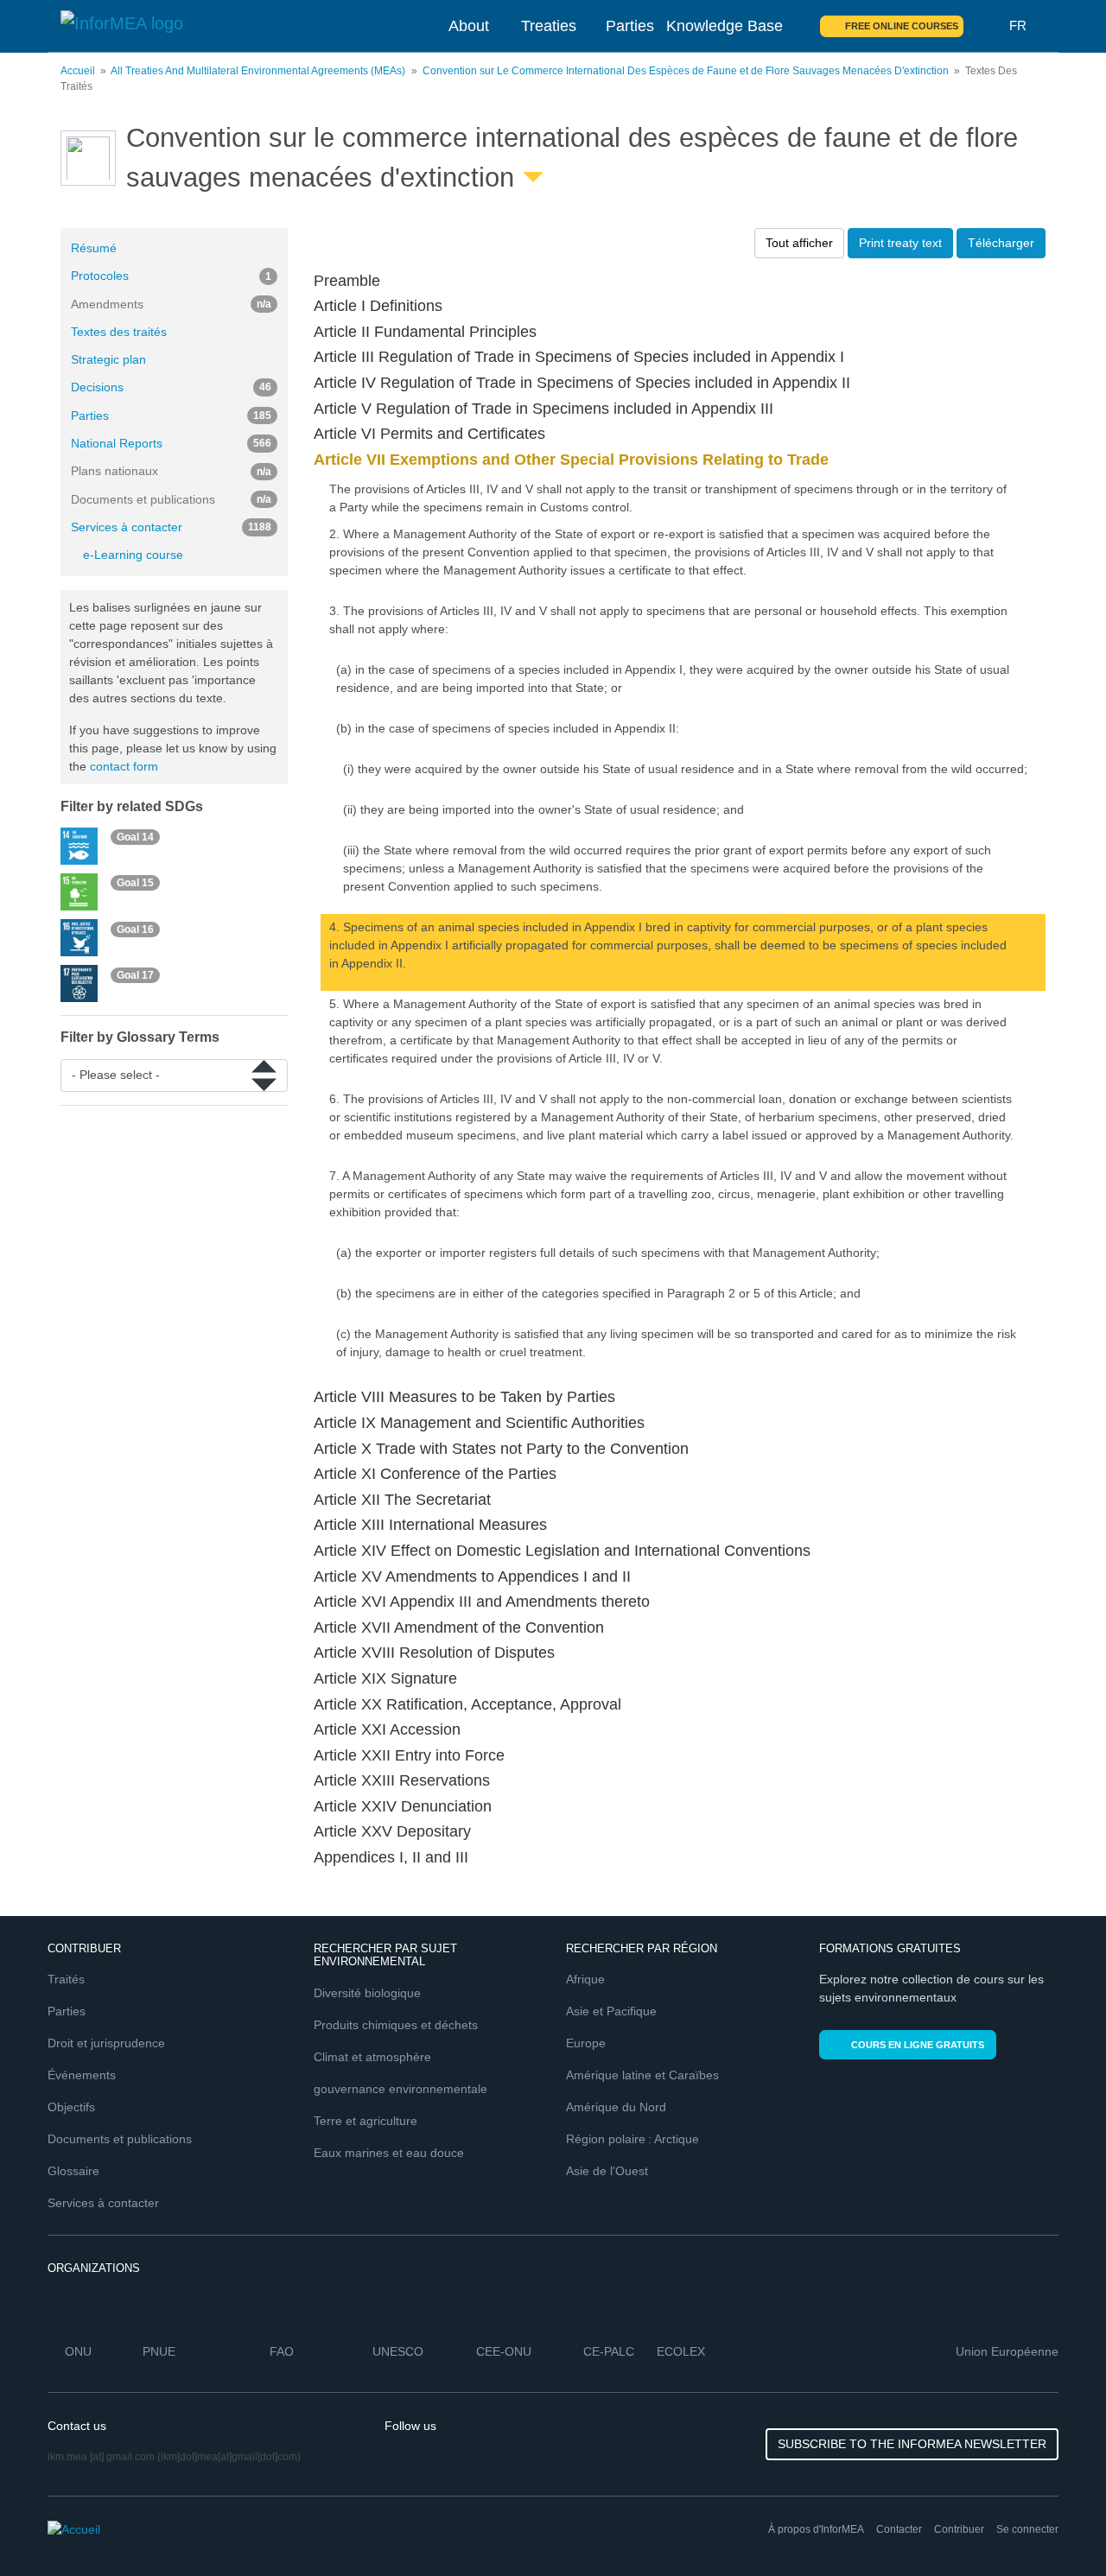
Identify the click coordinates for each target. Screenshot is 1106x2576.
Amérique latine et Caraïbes (642, 2075)
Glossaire (73, 2171)
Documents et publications (120, 2139)
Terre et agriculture (365, 2121)
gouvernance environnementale (400, 2089)
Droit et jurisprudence (106, 2043)
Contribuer (959, 2529)
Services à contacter (171, 527)
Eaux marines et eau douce (389, 2153)
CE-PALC (609, 2351)
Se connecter (1027, 2529)
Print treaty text (900, 243)
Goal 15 (135, 883)
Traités (66, 1979)
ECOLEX (681, 2351)
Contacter (899, 2529)
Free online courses (902, 26)
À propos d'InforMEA (816, 2529)
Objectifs (71, 2107)
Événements (82, 2075)
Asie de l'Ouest (607, 2171)
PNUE (159, 2351)
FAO (282, 2351)
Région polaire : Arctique (632, 2139)
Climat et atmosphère (372, 2057)
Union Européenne (1007, 2351)
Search (987, 26)
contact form (124, 766)
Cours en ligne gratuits (918, 2045)
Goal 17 (135, 975)
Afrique (585, 1979)
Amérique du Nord (616, 2107)
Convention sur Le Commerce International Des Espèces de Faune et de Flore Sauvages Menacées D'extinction (686, 71)
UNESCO (398, 2351)
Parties (630, 26)
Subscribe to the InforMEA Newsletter (912, 2444)
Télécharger (1001, 243)
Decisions (171, 387)
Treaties (549, 26)
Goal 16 (135, 929)
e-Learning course (133, 555)
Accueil (78, 71)
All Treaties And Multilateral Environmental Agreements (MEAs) (258, 71)
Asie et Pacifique (611, 2011)
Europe (586, 2043)
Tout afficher (799, 243)
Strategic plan (108, 359)
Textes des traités (119, 332)
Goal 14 (135, 837)
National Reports (171, 443)
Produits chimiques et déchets (396, 2025)
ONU (78, 2351)
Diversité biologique (367, 1993)
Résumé (94, 248)
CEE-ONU (504, 2351)
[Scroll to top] (1056, 2526)
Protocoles (171, 276)
